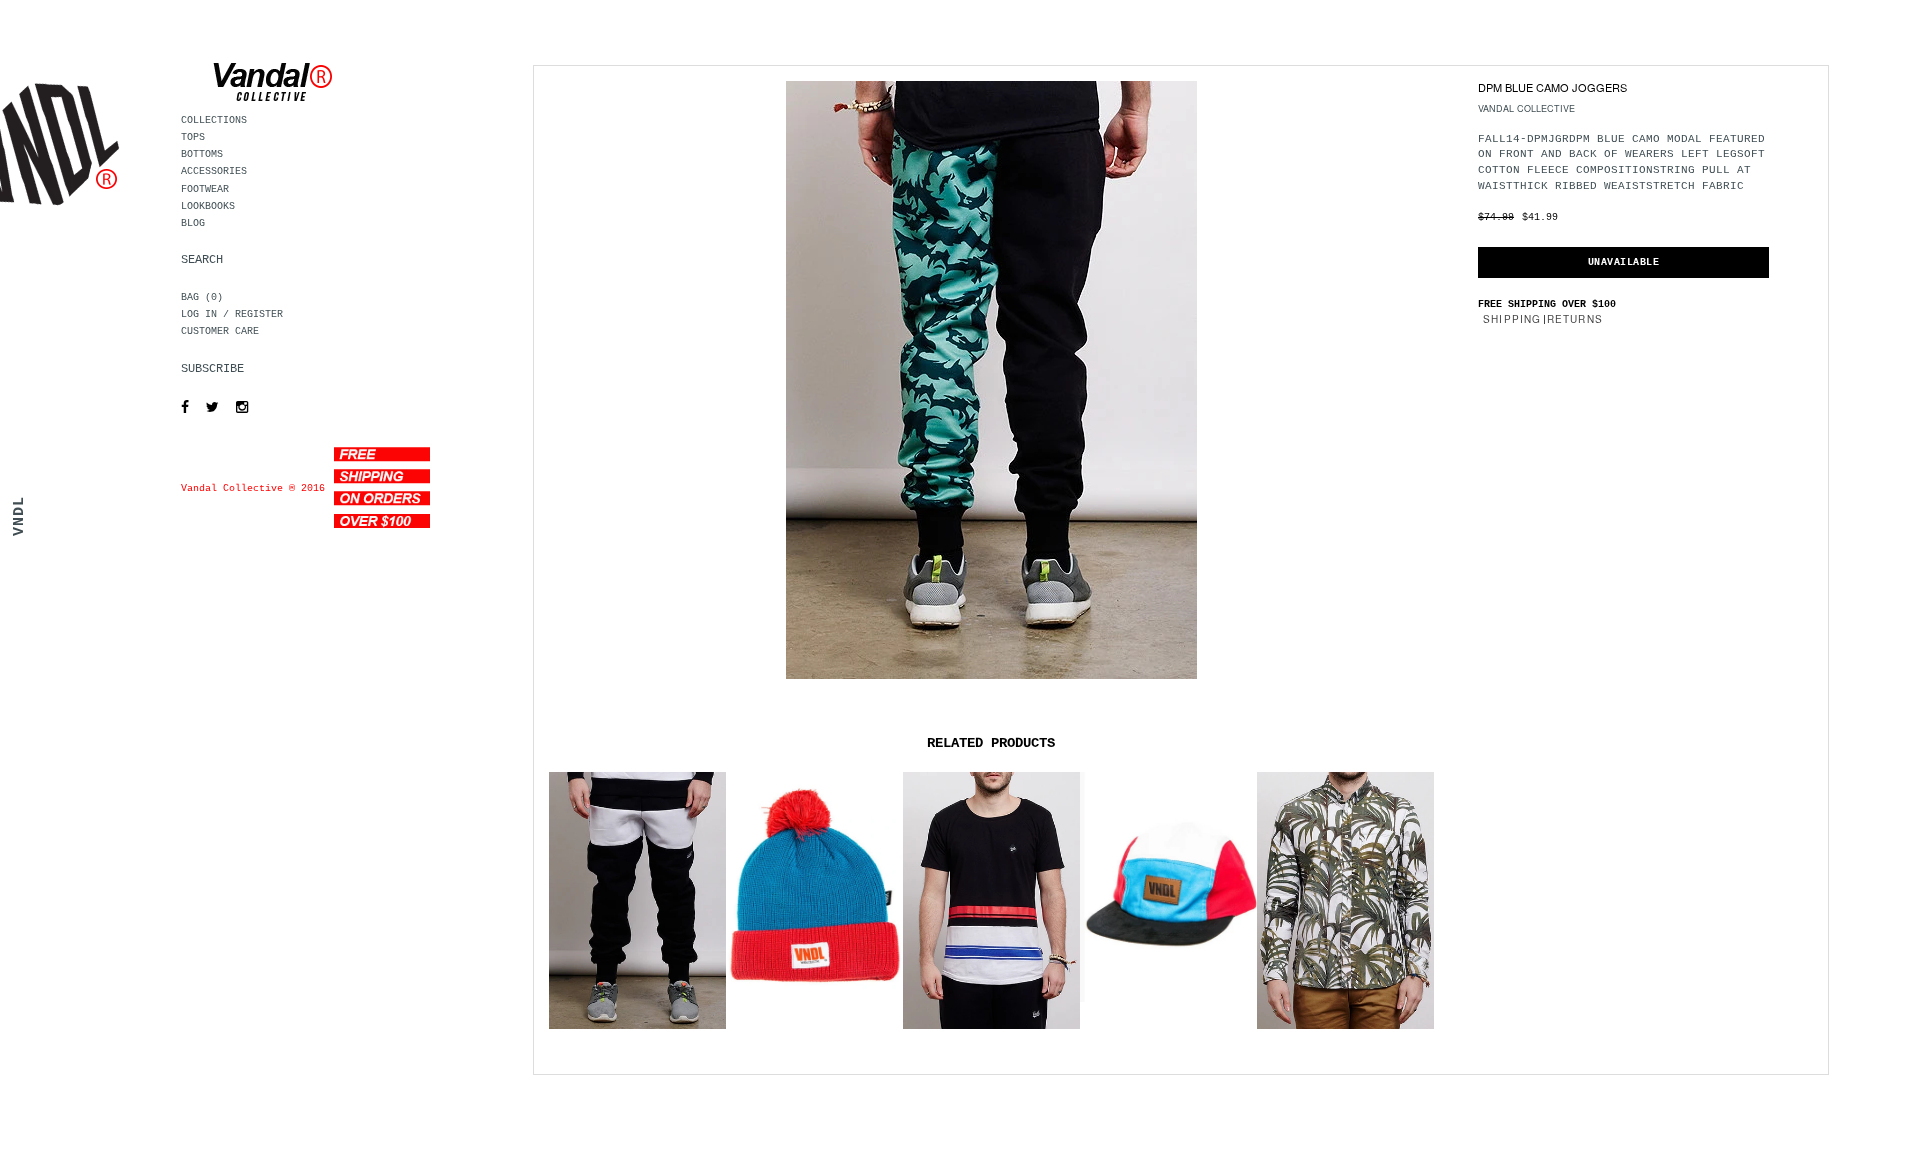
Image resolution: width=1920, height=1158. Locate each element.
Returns (1575, 319)
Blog (193, 223)
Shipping (1512, 319)
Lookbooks (208, 206)
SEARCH (202, 260)
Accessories (214, 171)
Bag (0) (202, 297)
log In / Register (232, 314)
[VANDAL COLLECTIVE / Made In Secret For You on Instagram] (237, 408)
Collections (214, 120)
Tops (193, 137)
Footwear (205, 189)
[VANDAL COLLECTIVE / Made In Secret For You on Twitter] (207, 408)
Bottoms (202, 154)
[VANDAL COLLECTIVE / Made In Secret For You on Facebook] (180, 408)
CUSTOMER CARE (220, 331)
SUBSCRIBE (212, 369)
